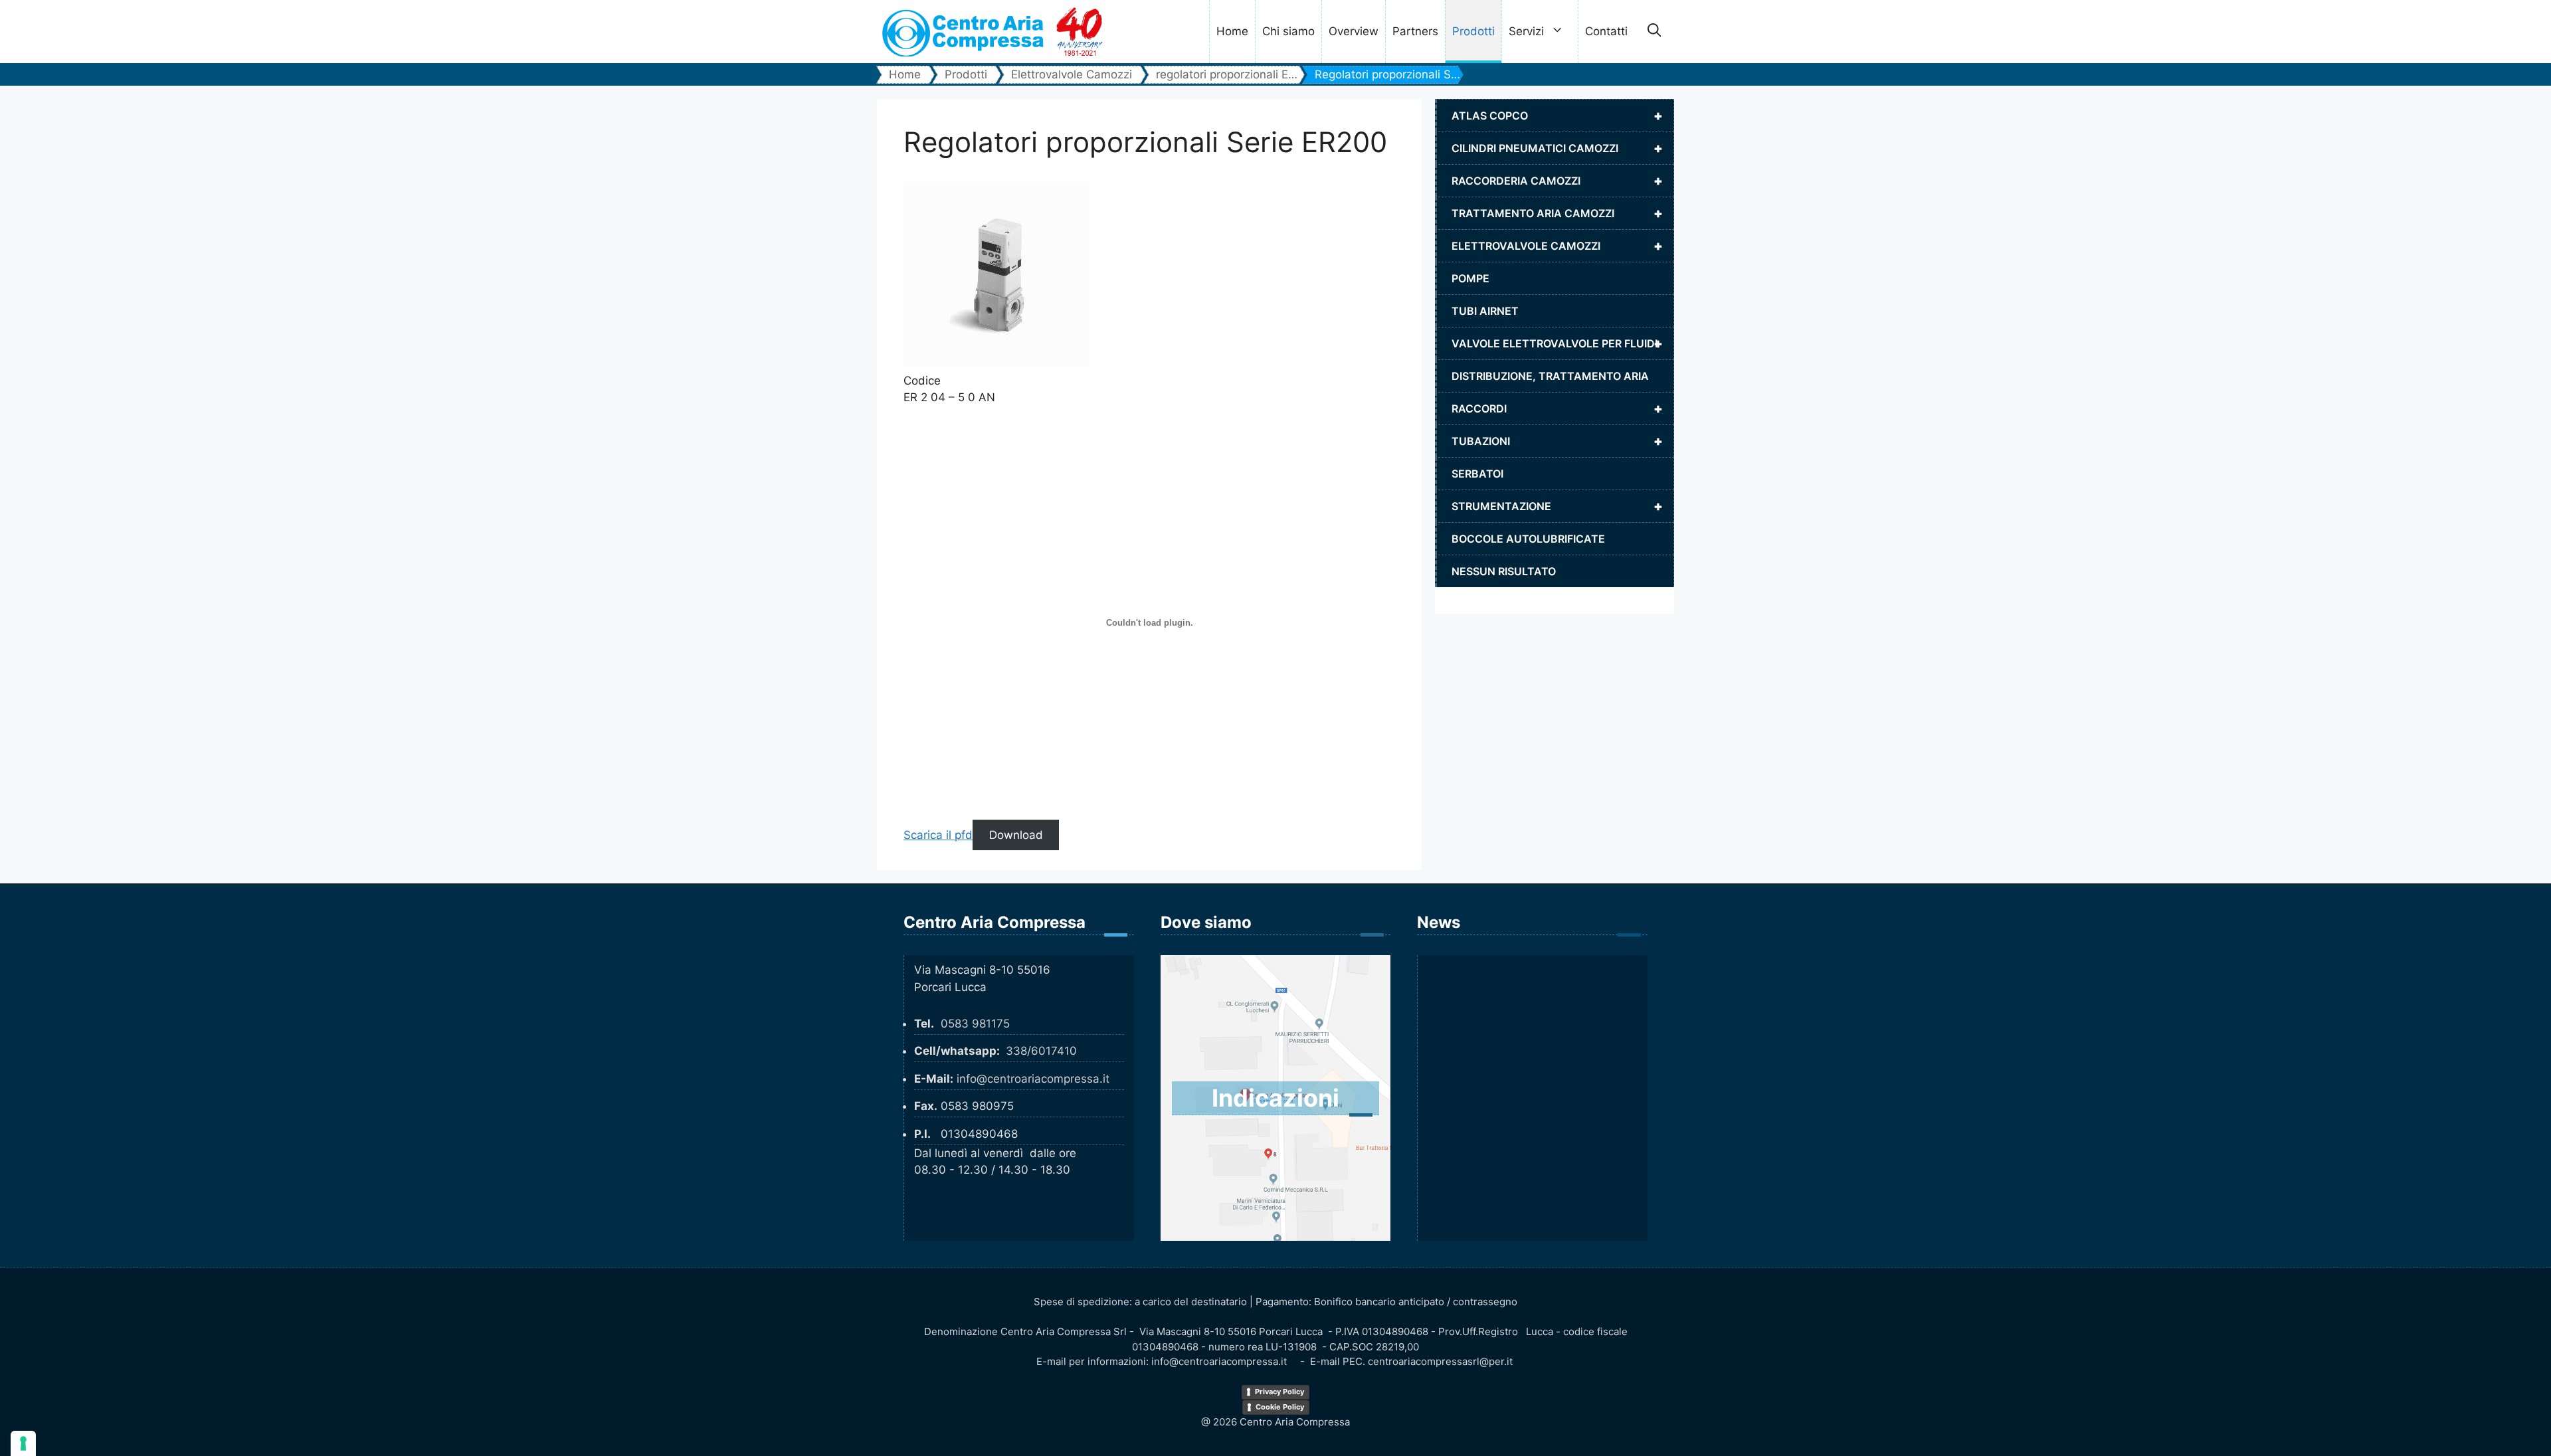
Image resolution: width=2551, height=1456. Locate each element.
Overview (1354, 31)
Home (1232, 31)
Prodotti (1473, 31)
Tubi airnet (1485, 311)
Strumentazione (1557, 506)
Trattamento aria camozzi (1557, 213)
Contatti (1606, 31)
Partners (1415, 31)
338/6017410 (1041, 1051)
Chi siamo (1288, 31)
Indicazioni (1275, 1098)
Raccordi (1557, 409)
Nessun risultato (1504, 571)
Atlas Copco (1557, 116)
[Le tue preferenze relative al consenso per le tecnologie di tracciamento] (23, 1443)
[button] (1654, 32)
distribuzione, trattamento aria (1550, 376)
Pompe (1470, 278)
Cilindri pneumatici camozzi (1557, 148)
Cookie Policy (1280, 1407)
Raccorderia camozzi (1557, 181)
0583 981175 (975, 1024)
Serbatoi (1477, 474)
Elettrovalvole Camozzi (1557, 246)
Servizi (1526, 31)
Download (1016, 835)
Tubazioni (1557, 441)
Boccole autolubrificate (1528, 539)
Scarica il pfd (938, 835)
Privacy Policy (1279, 1392)
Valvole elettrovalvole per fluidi (1557, 343)
